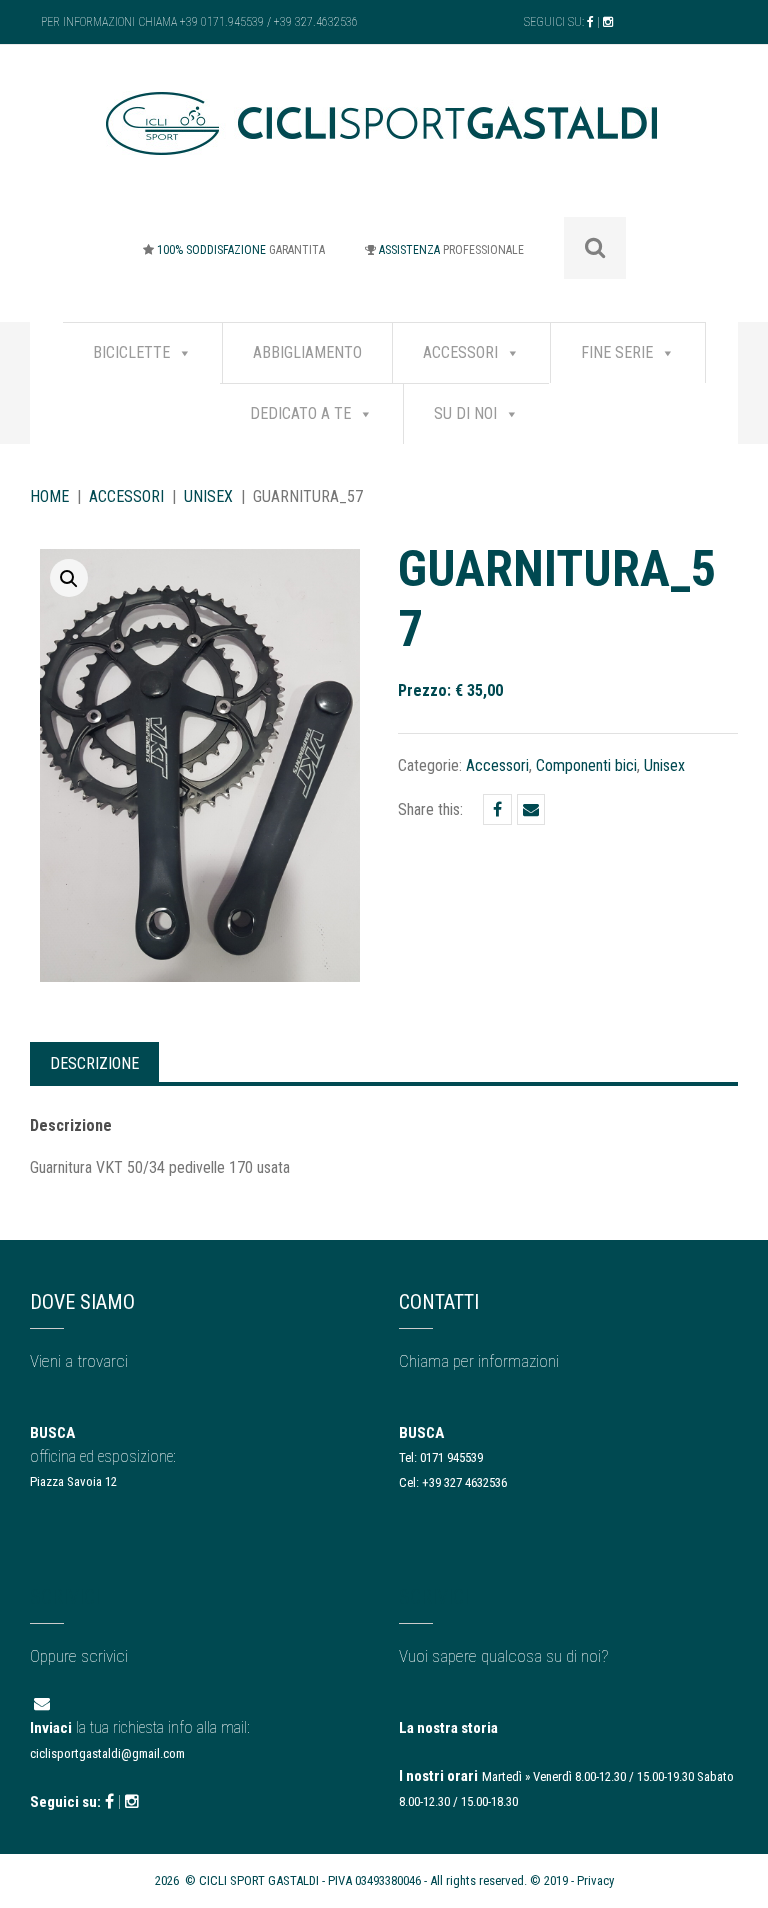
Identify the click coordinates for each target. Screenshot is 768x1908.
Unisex (208, 496)
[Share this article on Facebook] (497, 809)
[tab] (94, 1062)
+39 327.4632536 (316, 22)
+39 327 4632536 (464, 1482)
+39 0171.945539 (222, 22)
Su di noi (465, 413)
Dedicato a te (300, 413)
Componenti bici (586, 765)
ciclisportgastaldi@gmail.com (107, 1753)
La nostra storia (448, 1728)
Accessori (460, 352)
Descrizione (94, 1063)
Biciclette (131, 352)
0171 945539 (451, 1457)
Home (49, 496)
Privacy (595, 1880)
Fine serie (617, 352)
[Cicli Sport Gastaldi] (384, 138)
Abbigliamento (307, 352)
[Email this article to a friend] (531, 809)
